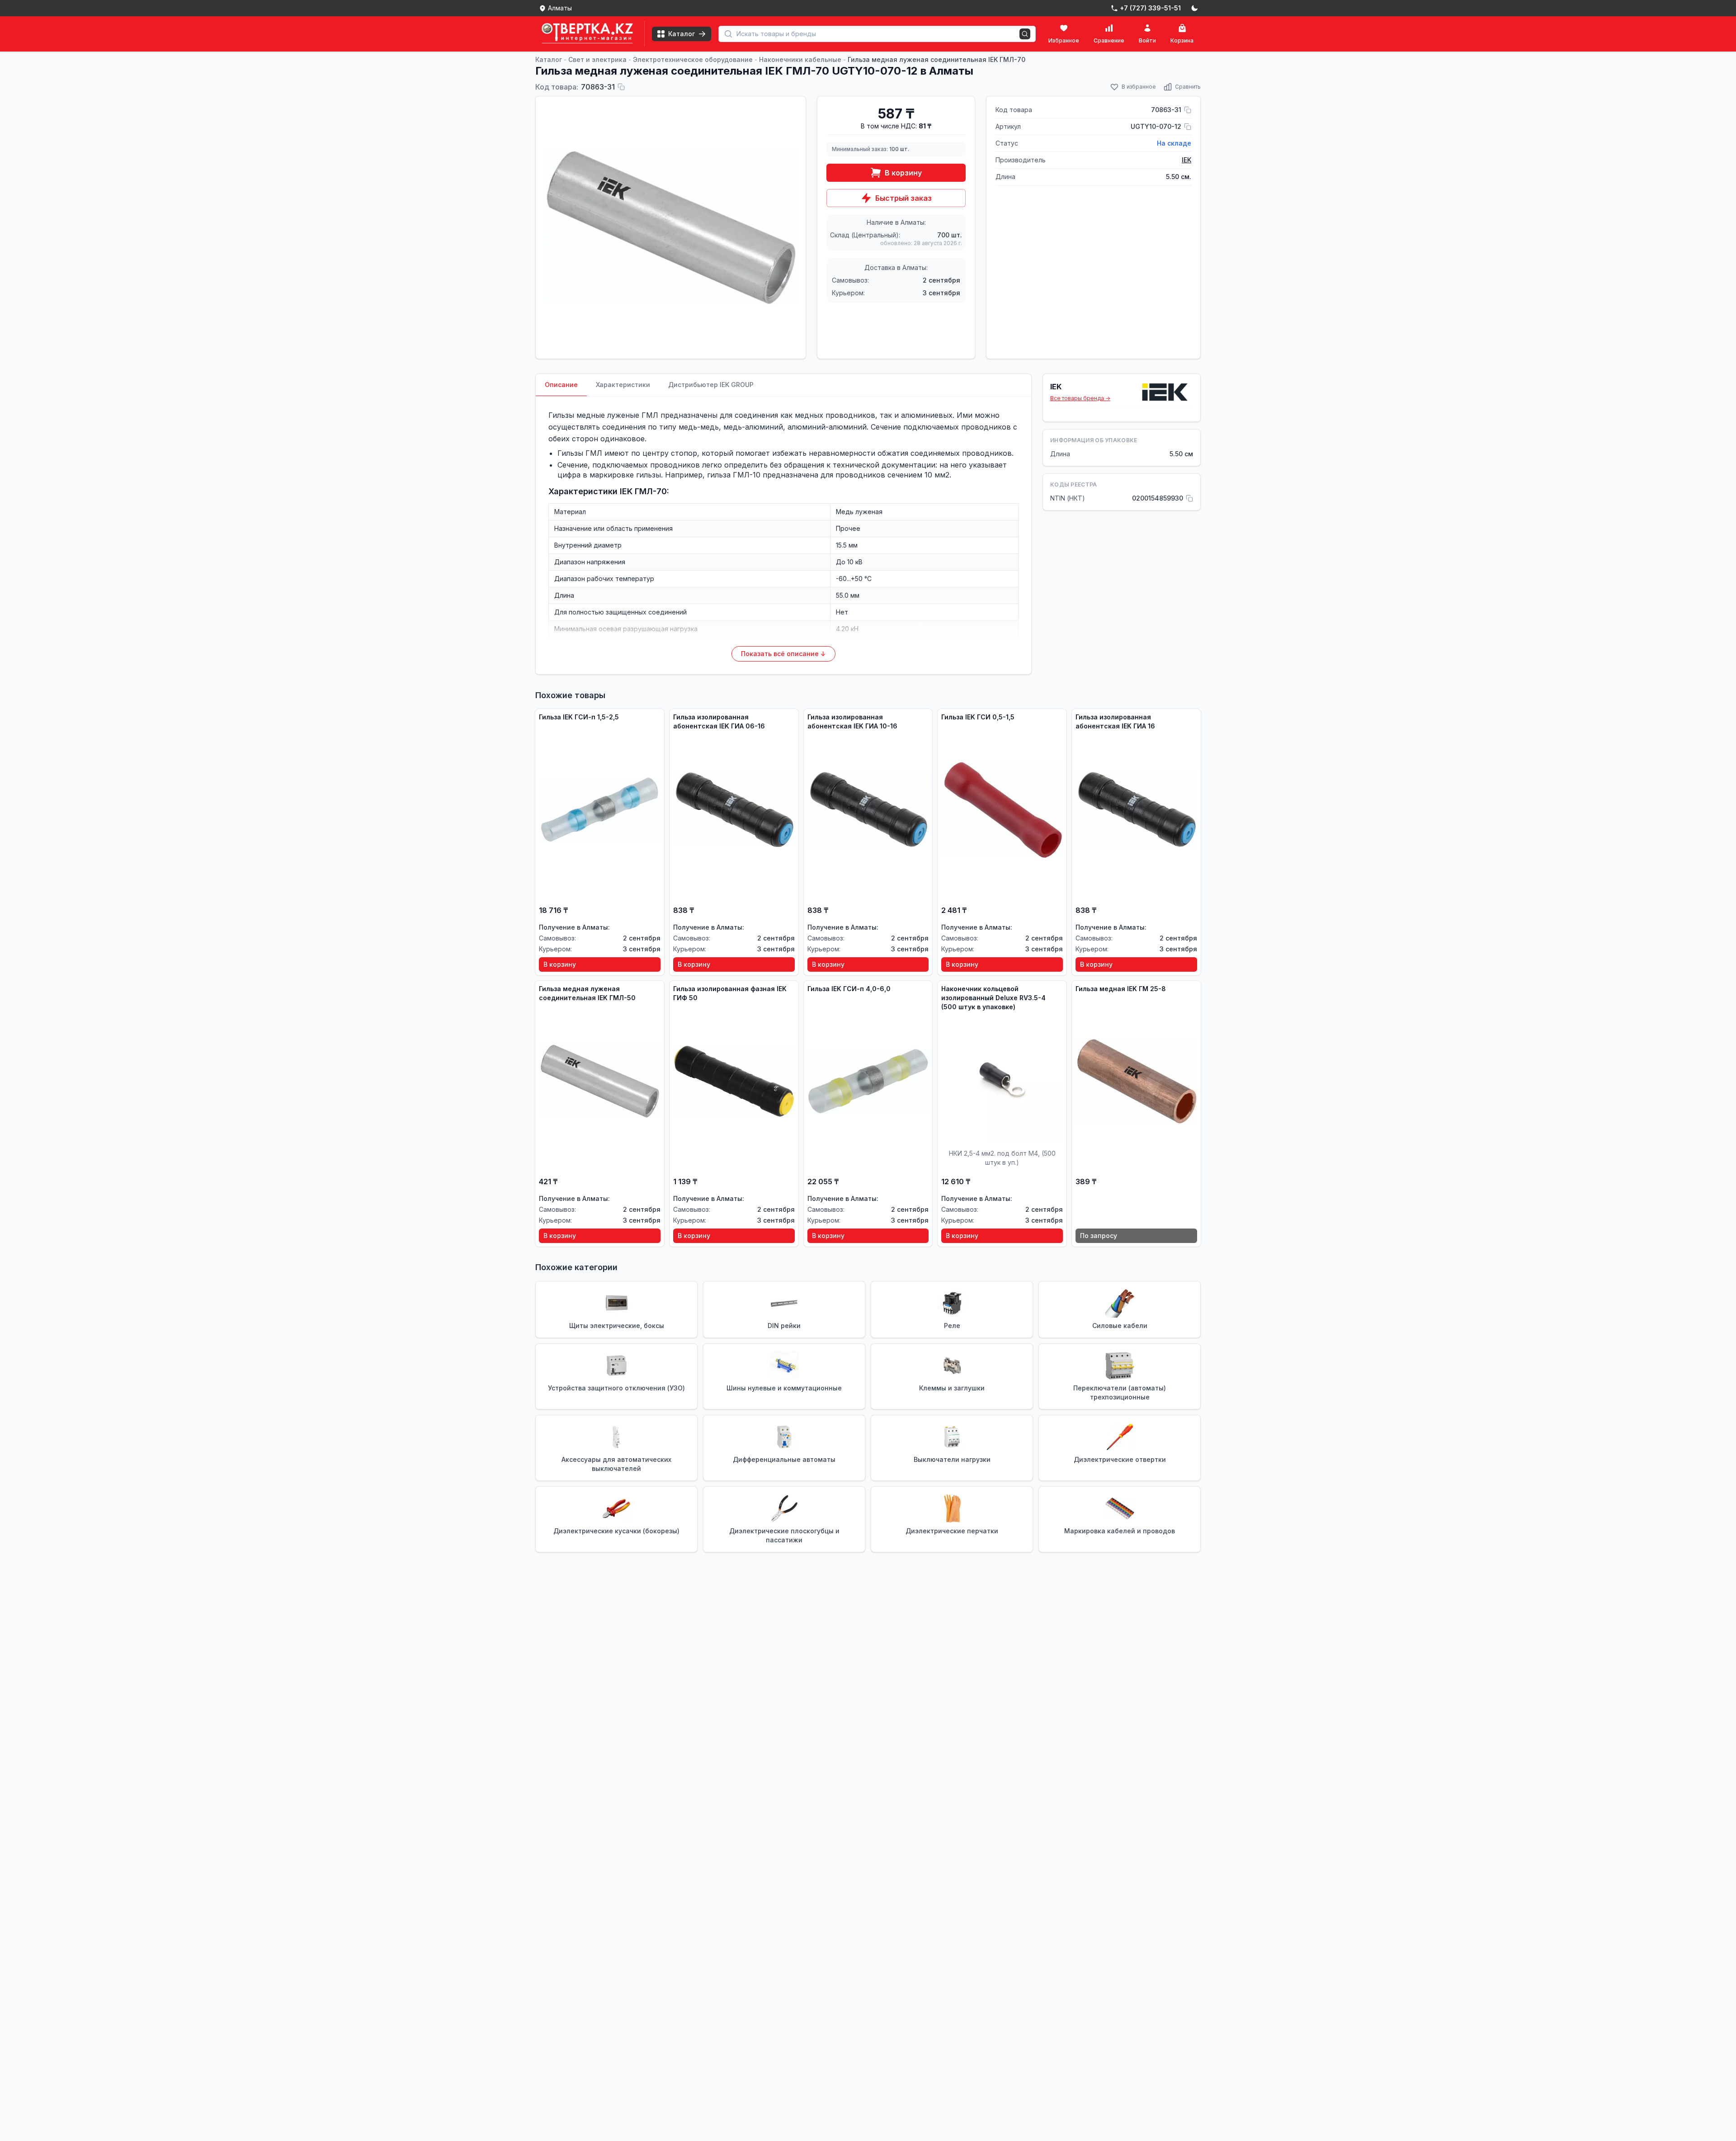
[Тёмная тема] (1194, 8)
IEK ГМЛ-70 (643, 491)
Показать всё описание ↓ (783, 654)
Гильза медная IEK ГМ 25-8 (1121, 989)
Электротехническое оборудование (693, 59)
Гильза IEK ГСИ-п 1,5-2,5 (579, 717)
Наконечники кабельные (800, 59)
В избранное (1139, 87)
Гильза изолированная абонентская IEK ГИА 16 (1115, 721)
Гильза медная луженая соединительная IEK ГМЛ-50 (587, 993)
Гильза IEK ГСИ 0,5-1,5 (978, 717)
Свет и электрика (597, 59)
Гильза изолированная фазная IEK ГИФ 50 (730, 993)
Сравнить (1188, 87)
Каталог (549, 59)
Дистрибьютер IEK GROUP (711, 385)
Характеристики (623, 385)
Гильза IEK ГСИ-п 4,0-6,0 (849, 989)
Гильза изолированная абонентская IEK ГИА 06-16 (719, 721)
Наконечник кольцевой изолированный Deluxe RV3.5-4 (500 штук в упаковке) (993, 998)
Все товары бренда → (1080, 398)
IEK (1186, 160)
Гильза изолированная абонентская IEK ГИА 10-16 (852, 721)
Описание (561, 385)
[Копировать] (621, 87)
